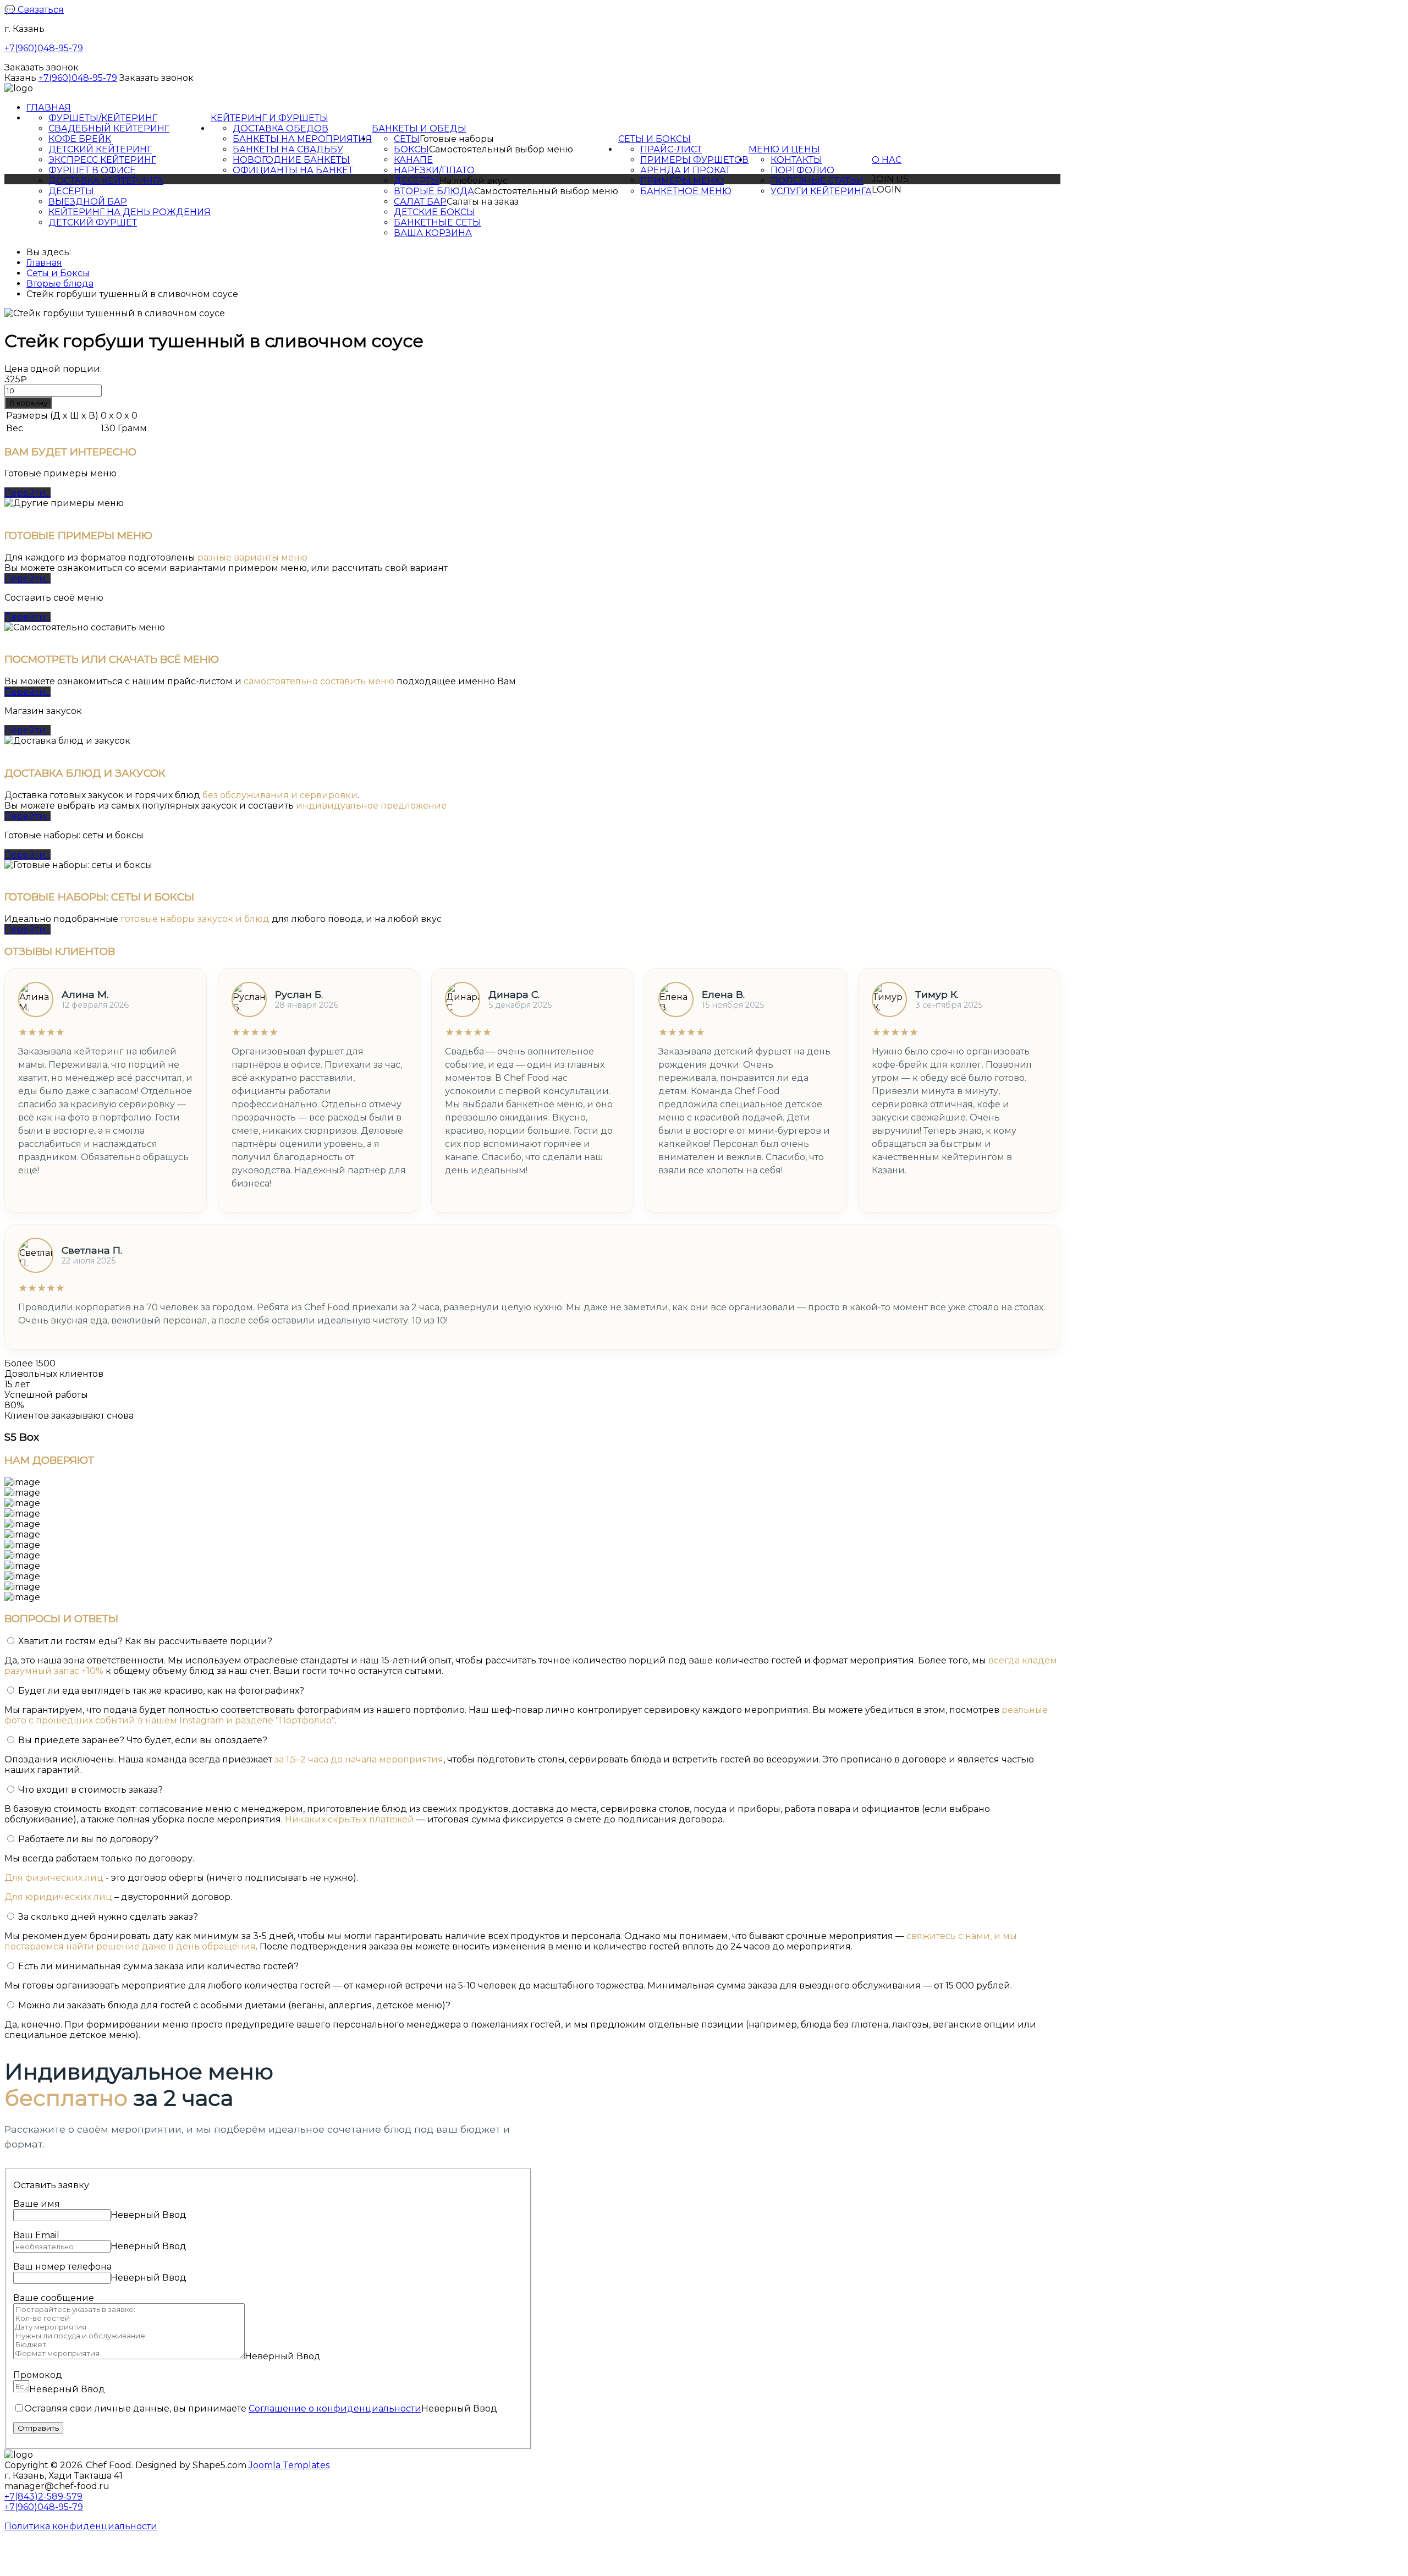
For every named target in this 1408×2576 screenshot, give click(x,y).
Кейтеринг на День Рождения (130, 212)
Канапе (413, 160)
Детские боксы (435, 212)
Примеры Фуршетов (694, 160)
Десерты (71, 191)
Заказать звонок (42, 67)
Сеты (407, 139)
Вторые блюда (434, 191)
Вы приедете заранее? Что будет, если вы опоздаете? (143, 1740)
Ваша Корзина (433, 233)
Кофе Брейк (80, 139)
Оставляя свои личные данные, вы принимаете (223, 2409)
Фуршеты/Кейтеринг (103, 118)
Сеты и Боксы (654, 139)
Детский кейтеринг (100, 149)
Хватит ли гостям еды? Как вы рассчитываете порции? (145, 1641)
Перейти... (28, 493)
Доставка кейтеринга (106, 181)
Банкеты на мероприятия (302, 139)
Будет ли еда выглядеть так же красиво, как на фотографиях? (161, 1691)
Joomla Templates (289, 2465)
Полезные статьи (817, 181)
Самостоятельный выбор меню (501, 149)
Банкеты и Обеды (419, 128)
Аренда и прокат (685, 170)
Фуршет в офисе (92, 170)
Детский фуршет (93, 223)
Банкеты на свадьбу (288, 149)
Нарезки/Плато (434, 170)
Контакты (796, 160)
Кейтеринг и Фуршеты (269, 118)
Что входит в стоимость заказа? (90, 1790)
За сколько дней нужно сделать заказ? (108, 1917)
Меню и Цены (784, 149)
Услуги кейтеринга (821, 191)
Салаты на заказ (483, 202)
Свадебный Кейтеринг (109, 128)
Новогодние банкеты (291, 160)
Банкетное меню (686, 191)
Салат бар (420, 202)
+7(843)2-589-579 (43, 2497)
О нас (887, 160)
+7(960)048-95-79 (44, 48)
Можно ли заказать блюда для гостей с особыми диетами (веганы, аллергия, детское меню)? (234, 2005)
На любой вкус (474, 181)
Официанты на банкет (293, 170)
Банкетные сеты (438, 223)
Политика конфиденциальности (81, 2526)
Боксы (411, 149)
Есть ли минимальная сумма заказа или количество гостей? (158, 1966)
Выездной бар (88, 202)
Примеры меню (682, 181)
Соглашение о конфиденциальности (335, 2409)
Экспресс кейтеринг (102, 160)
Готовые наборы (457, 139)
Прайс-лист (671, 149)
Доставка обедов (280, 128)
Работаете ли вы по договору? (88, 1839)
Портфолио (802, 170)
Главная (49, 108)
